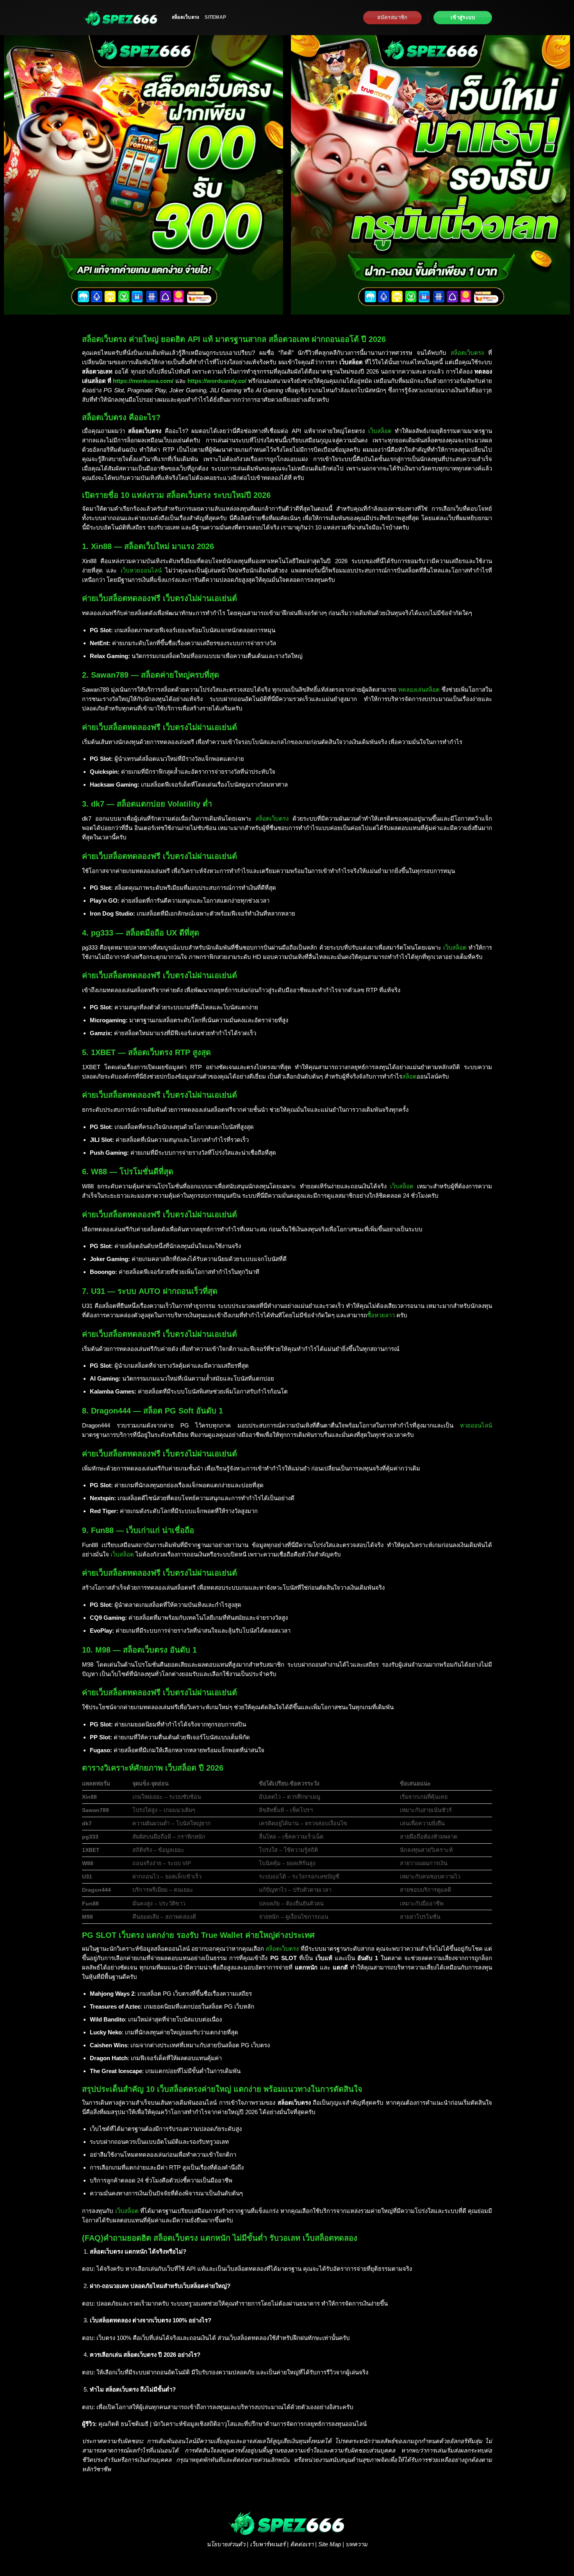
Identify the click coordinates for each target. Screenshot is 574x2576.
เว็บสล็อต (380, 431)
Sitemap (215, 17)
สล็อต (409, 1076)
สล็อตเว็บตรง (185, 17)
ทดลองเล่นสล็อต (419, 690)
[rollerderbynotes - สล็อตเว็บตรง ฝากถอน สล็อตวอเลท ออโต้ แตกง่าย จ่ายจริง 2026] (121, 18)
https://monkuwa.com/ (143, 381)
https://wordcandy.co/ (217, 381)
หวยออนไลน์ (476, 1425)
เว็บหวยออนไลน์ (141, 570)
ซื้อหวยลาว (381, 1315)
